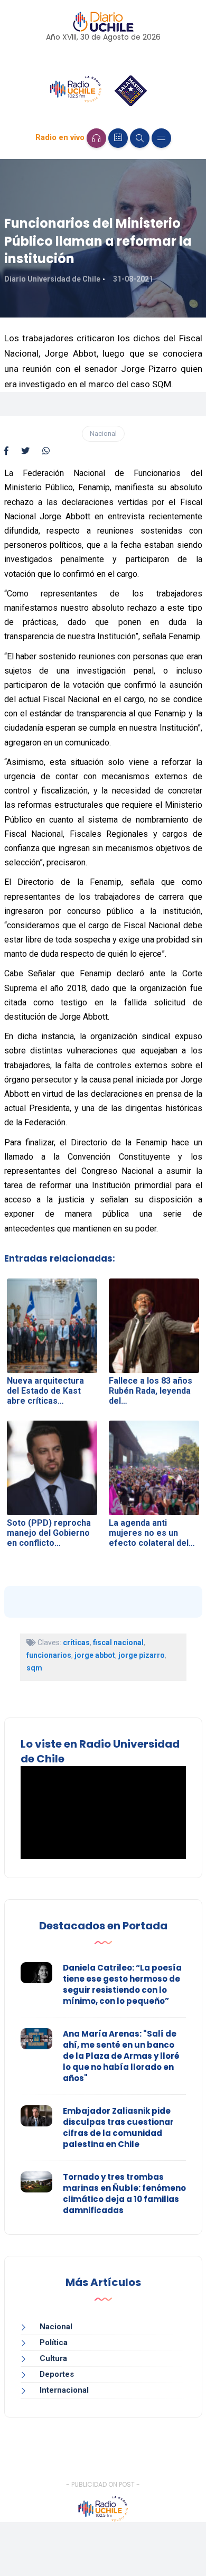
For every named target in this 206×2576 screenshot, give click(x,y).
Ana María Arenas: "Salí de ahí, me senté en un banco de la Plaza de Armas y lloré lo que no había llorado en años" (121, 2056)
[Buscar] (140, 138)
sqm (34, 1668)
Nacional (103, 433)
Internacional (64, 2390)
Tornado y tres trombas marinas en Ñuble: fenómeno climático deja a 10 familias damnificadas (124, 2194)
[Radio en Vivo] (96, 138)
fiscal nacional (118, 1642)
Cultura (53, 2358)
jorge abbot (95, 1655)
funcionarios (49, 1655)
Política (54, 2342)
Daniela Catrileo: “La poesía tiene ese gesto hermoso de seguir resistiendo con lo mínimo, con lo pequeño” (122, 1984)
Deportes (57, 2374)
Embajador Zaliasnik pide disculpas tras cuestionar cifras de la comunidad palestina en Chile (118, 2127)
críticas (76, 1642)
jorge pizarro (142, 1655)
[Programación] (118, 138)
